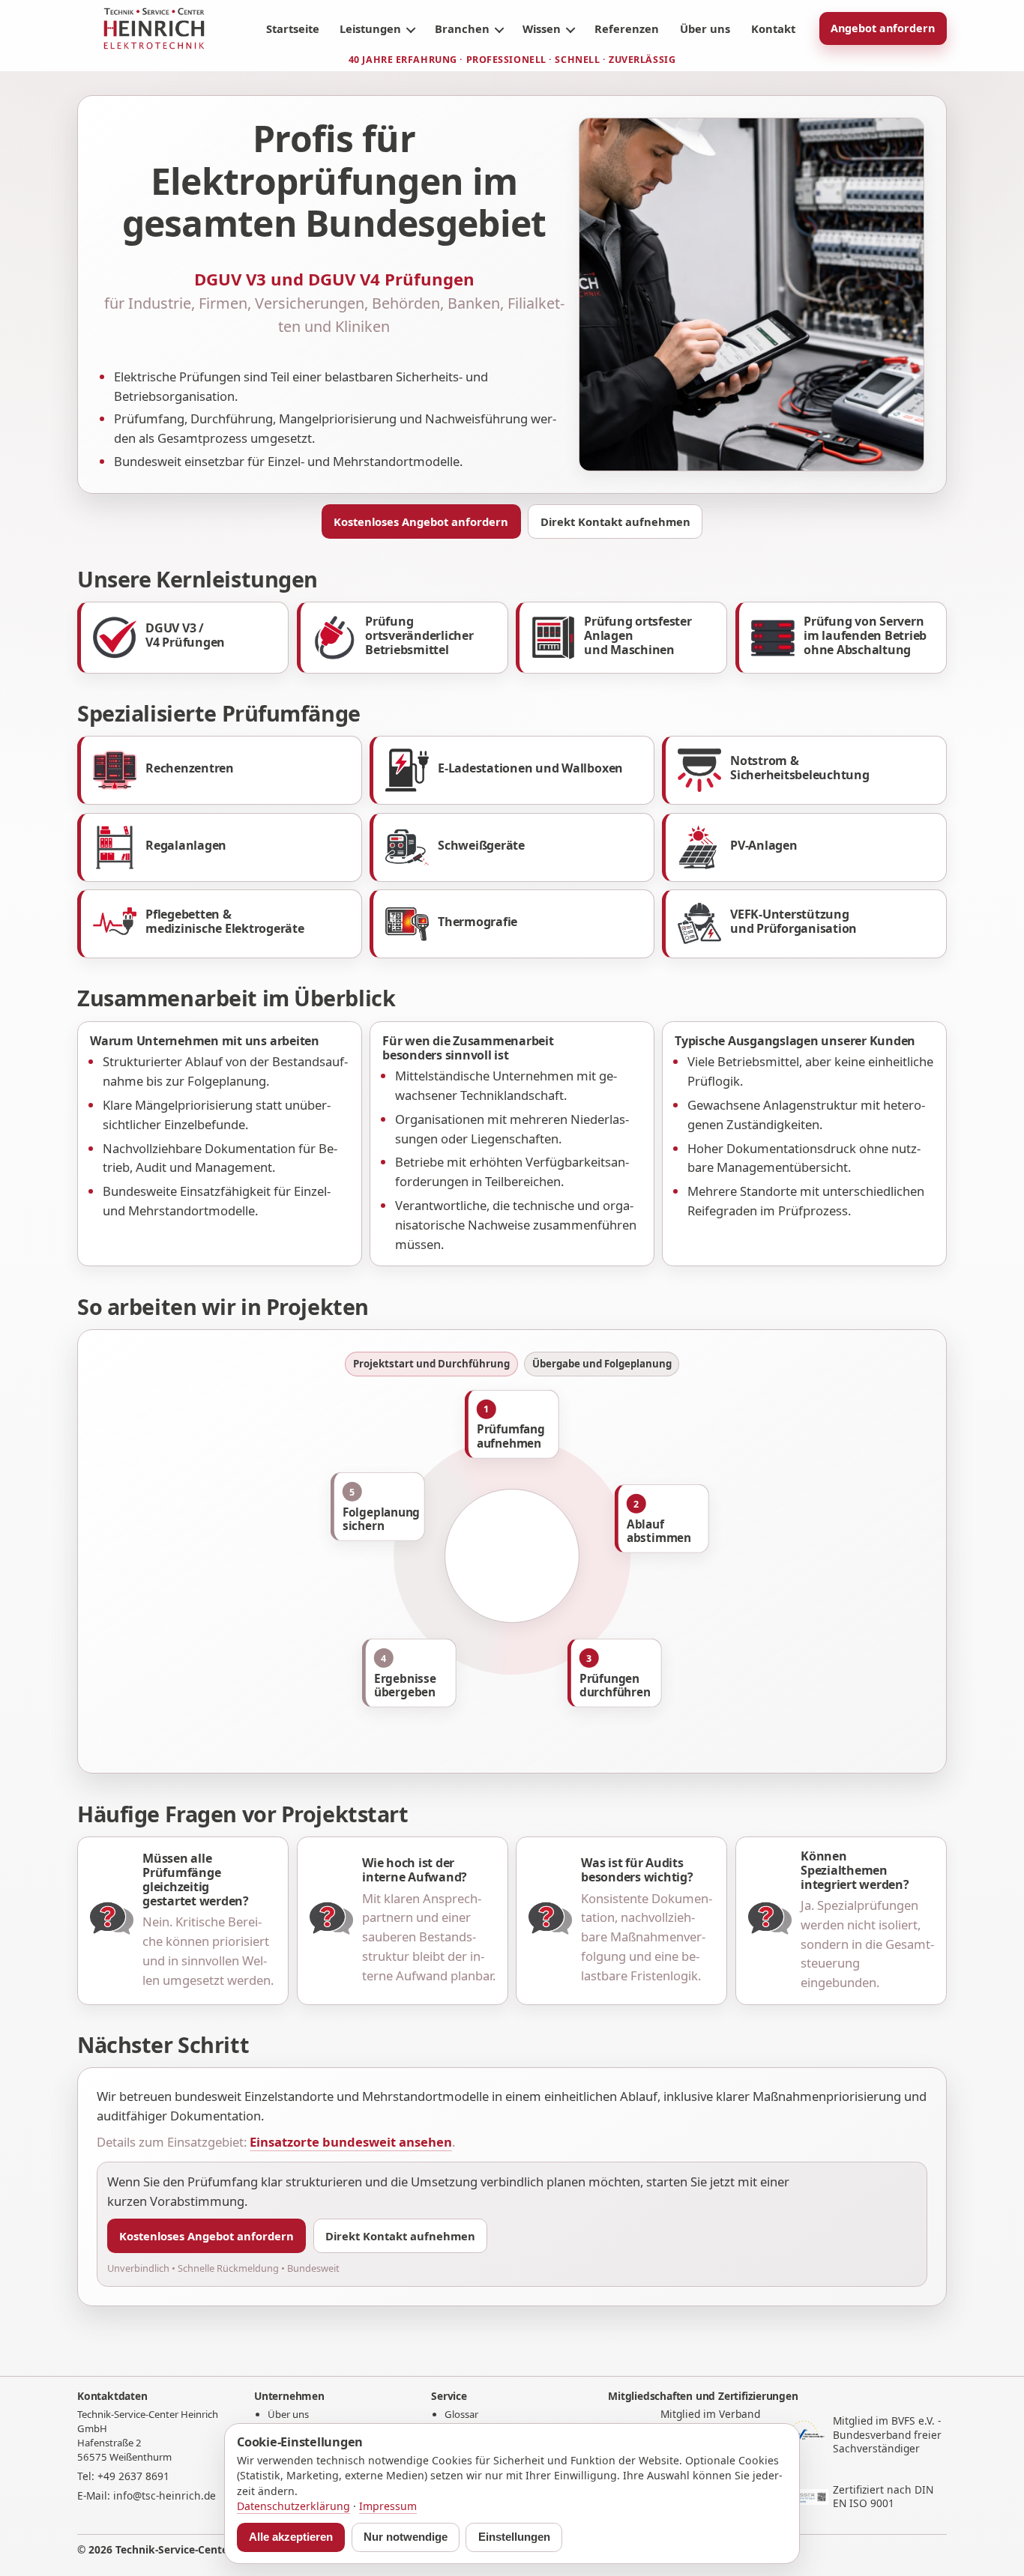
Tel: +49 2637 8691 (123, 2476)
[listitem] (512, 1424)
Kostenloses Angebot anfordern (421, 521)
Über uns (705, 28)
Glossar (461, 2414)
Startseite (293, 28)
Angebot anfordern (883, 28)
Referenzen (627, 28)
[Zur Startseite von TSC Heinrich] (154, 28)
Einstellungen (514, 2537)
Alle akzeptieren (291, 2537)
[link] (183, 638)
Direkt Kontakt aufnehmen (615, 521)
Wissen (542, 28)
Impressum (388, 2506)
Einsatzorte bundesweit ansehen (351, 2142)
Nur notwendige (406, 2537)
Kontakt (773, 28)
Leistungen (370, 28)
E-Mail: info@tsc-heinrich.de (147, 2495)
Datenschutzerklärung (293, 2506)
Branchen (462, 28)
